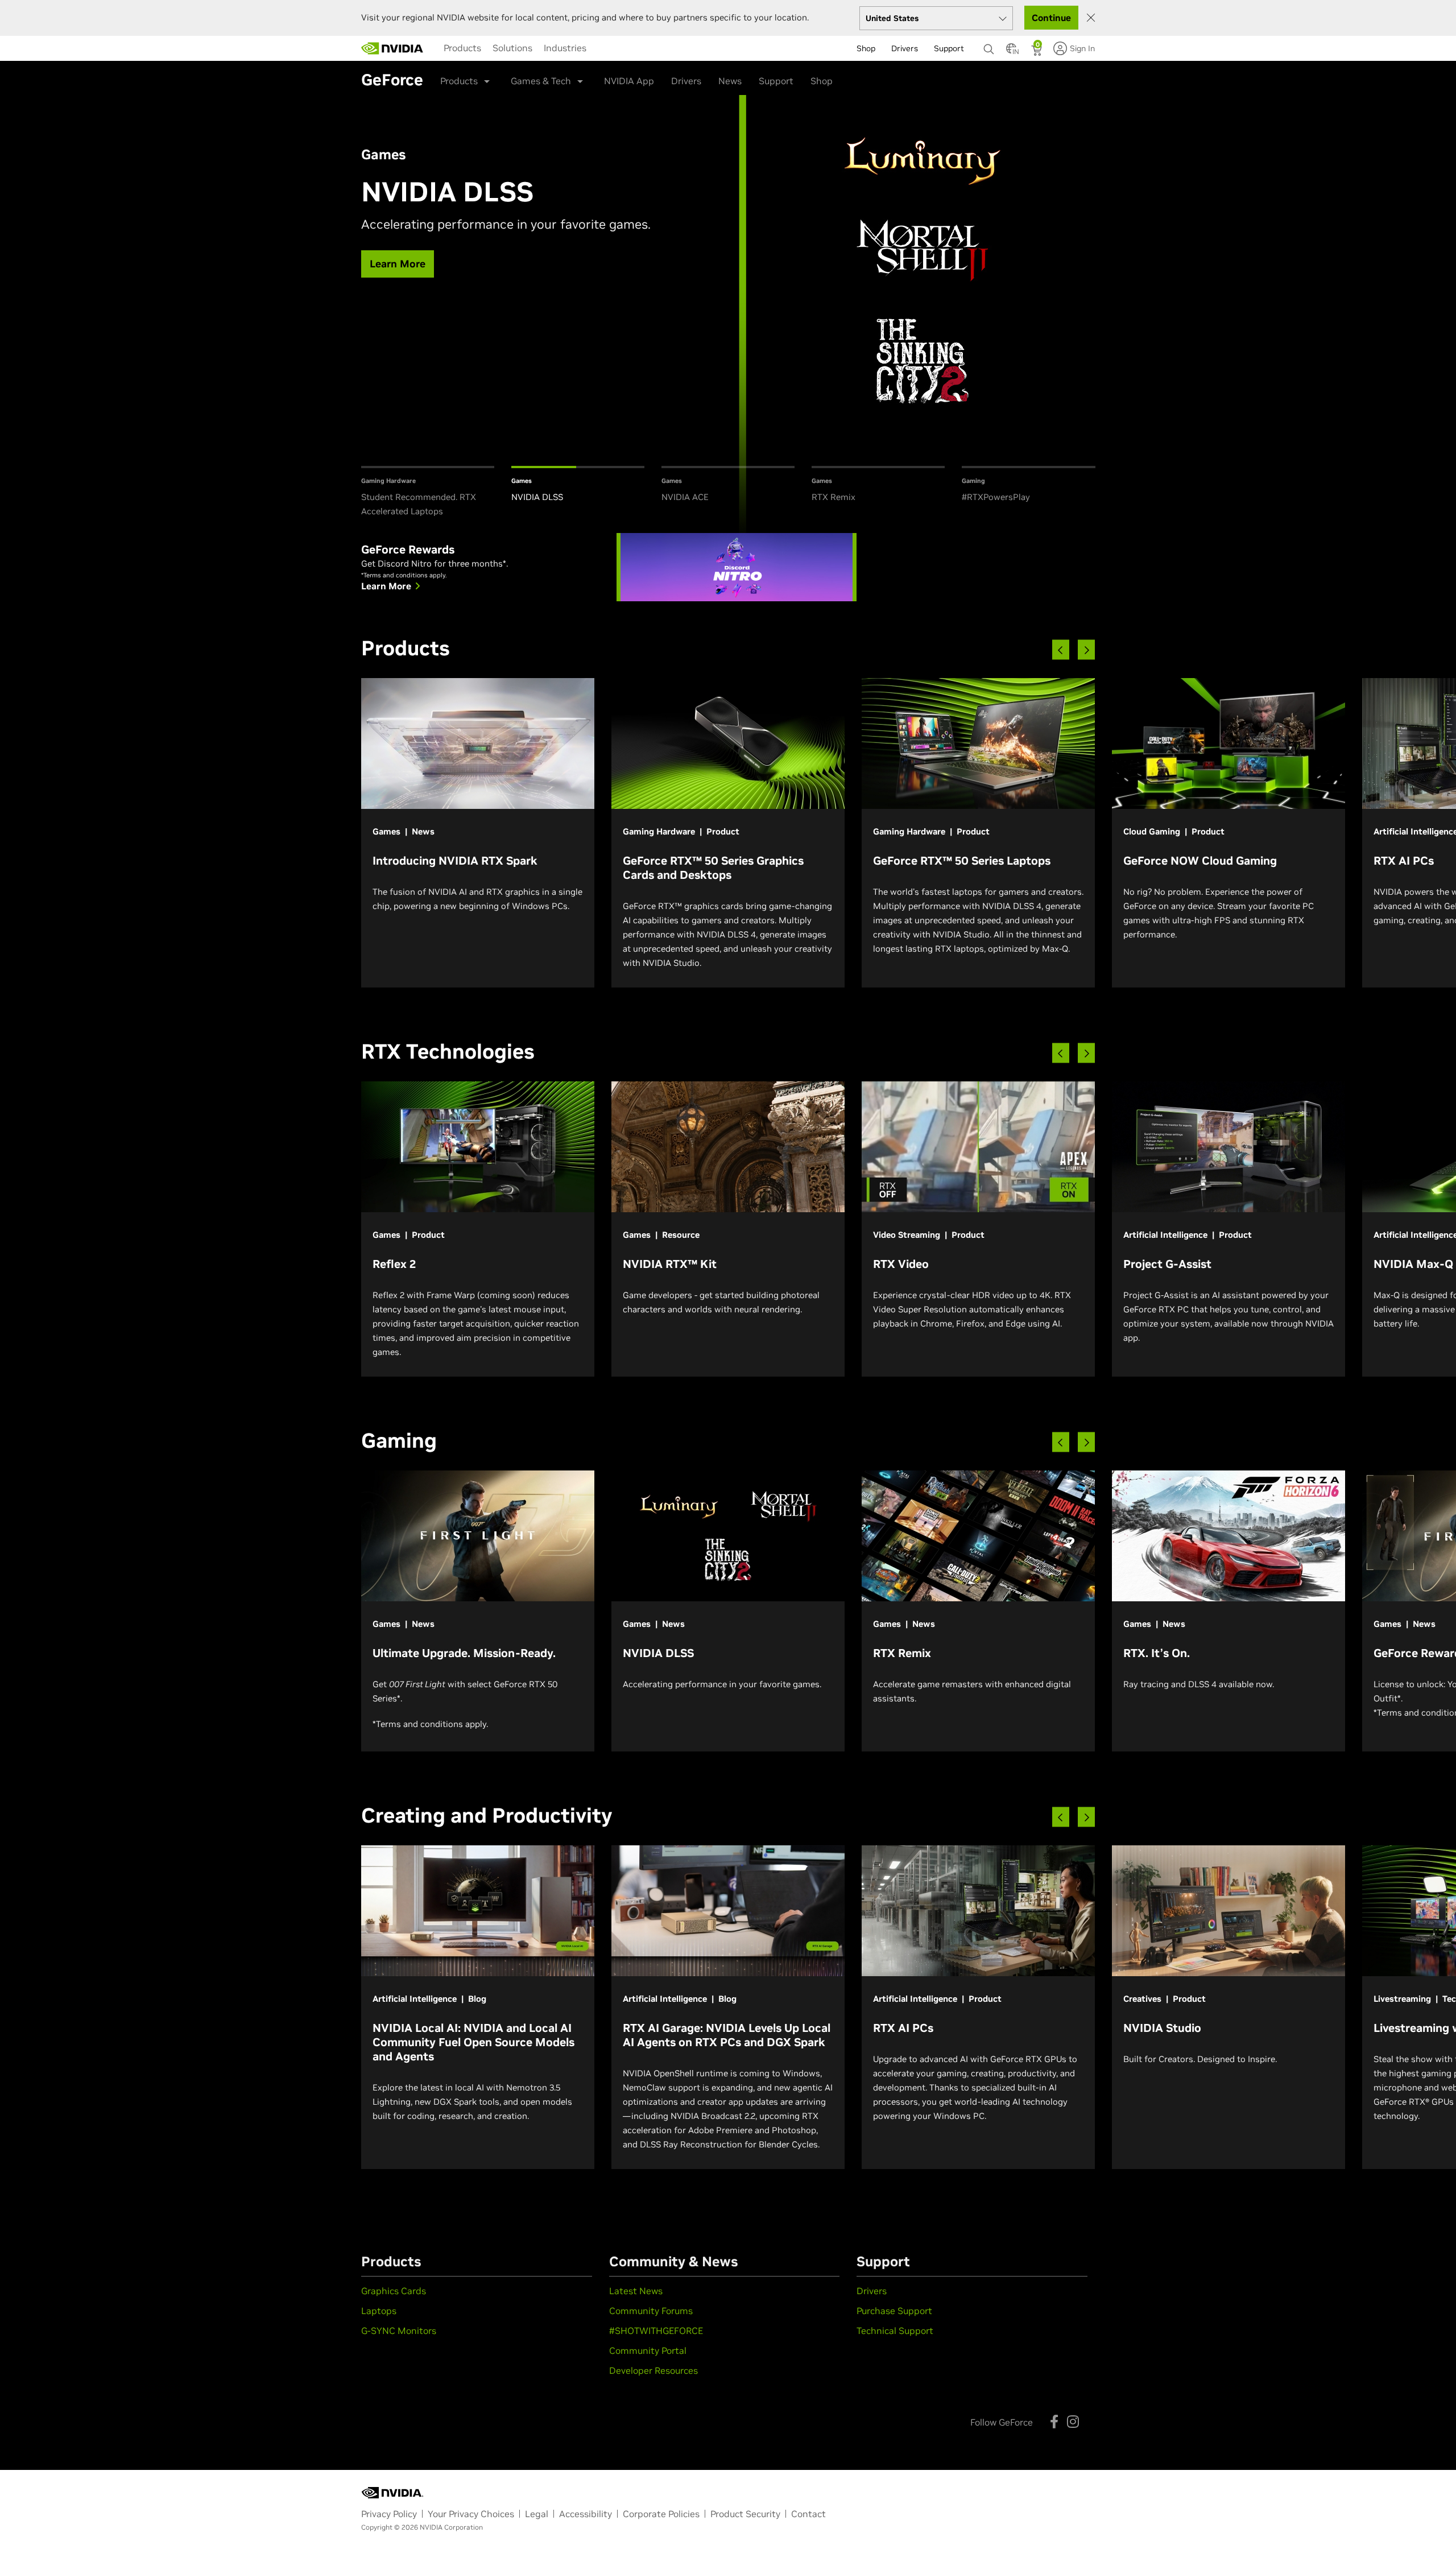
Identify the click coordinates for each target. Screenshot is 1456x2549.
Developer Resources (653, 2370)
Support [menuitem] (949, 48)
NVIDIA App (629, 81)
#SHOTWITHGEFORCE (656, 2331)
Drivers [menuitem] (905, 48)
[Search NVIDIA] (989, 46)
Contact (808, 2514)
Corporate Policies (661, 2514)
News (730, 81)
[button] (1011, 52)
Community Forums (651, 2311)
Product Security (745, 2514)
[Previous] (1061, 650)
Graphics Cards (394, 2291)
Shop (822, 81)
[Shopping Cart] (1038, 52)
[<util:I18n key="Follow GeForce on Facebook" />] (1054, 2422)
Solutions (512, 48)
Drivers (686, 81)
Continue (1051, 18)
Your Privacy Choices (471, 2514)
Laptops (379, 2311)
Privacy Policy (389, 2514)
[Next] (1086, 650)
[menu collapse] (435, 48)
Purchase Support (894, 2311)
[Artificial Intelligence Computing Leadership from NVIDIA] (392, 48)
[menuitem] (462, 48)
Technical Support (895, 2331)
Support (776, 81)
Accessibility (586, 2514)
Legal (537, 2514)
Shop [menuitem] (866, 48)
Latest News (636, 2291)
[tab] (428, 492)
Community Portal (648, 2350)
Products (462, 48)
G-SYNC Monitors (399, 2331)
